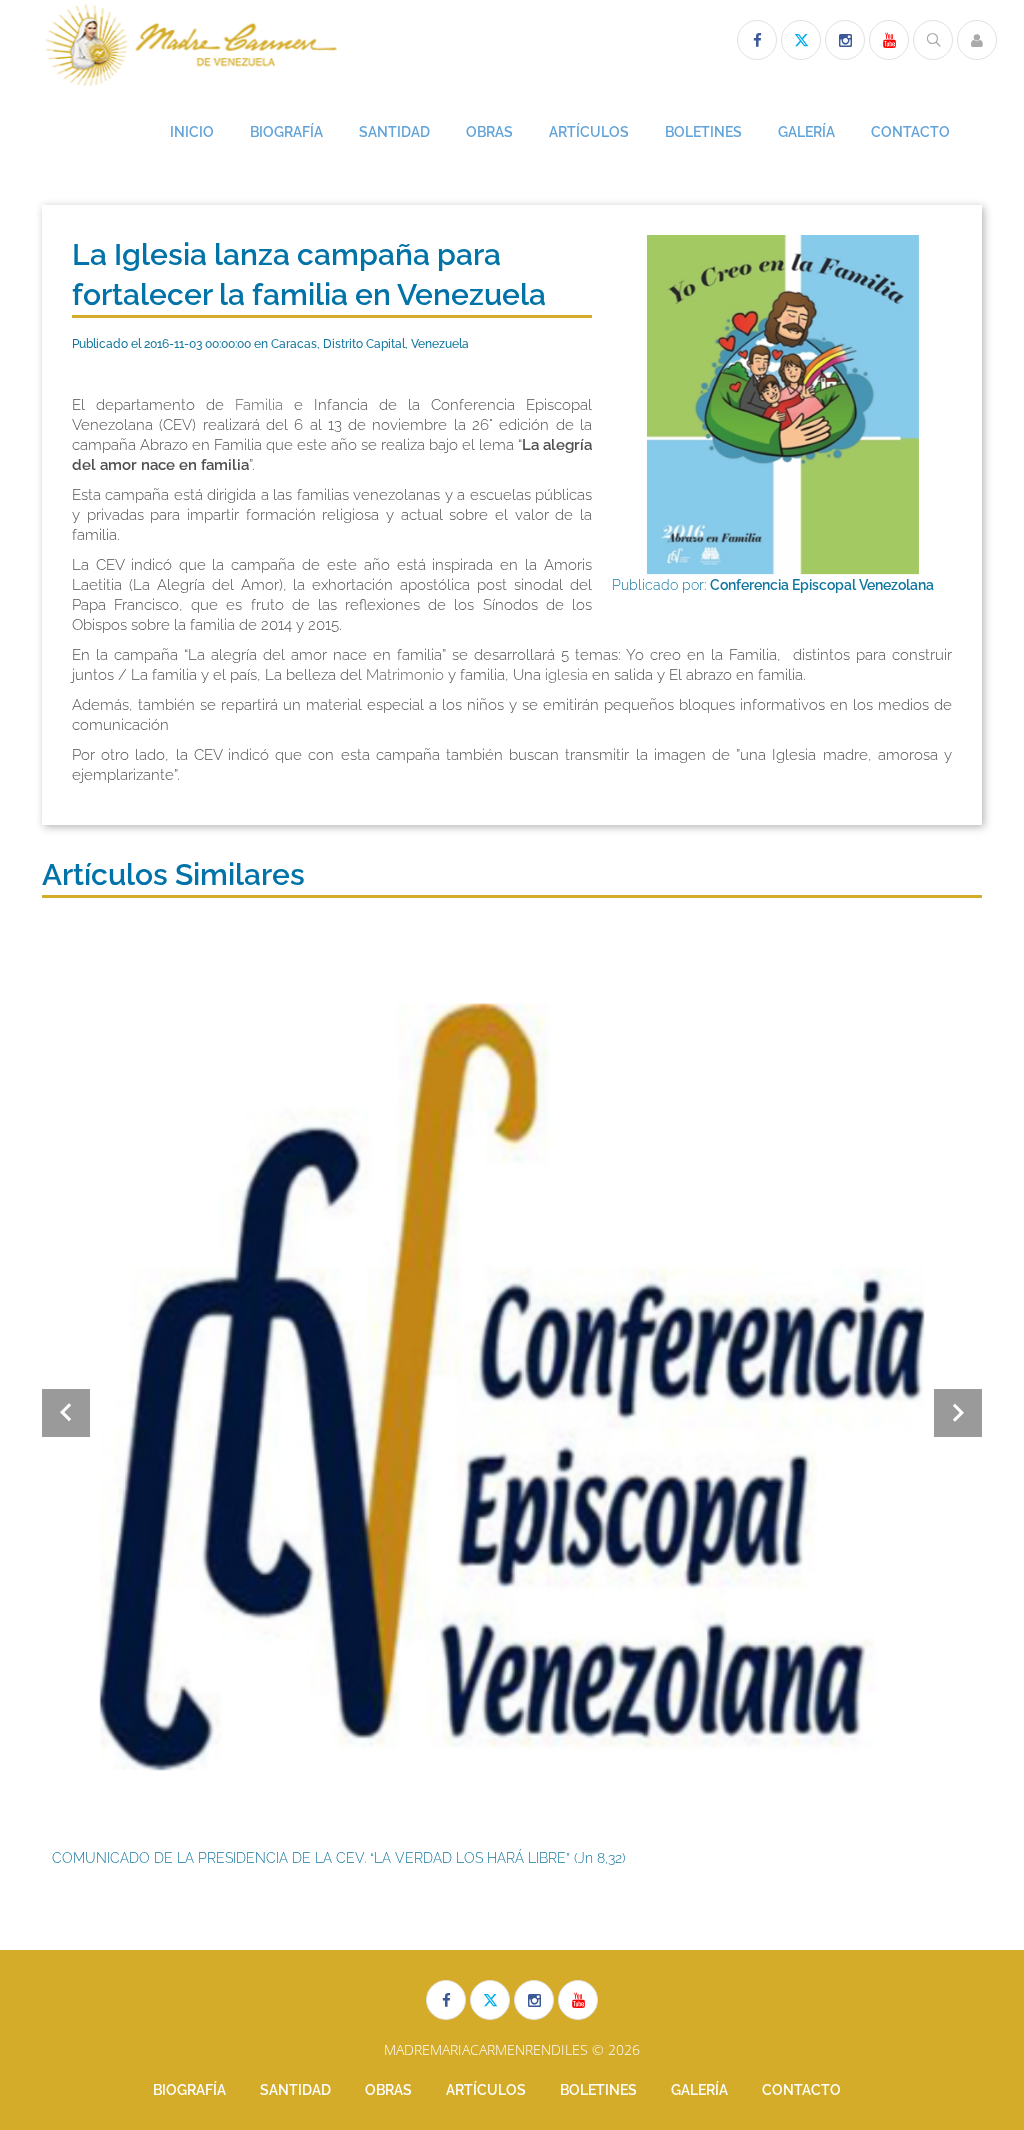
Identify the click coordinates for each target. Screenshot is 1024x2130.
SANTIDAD (394, 132)
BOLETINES (703, 132)
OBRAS (489, 132)
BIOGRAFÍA (286, 132)
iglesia (566, 675)
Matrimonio (405, 675)
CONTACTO (910, 132)
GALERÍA (806, 132)
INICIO (192, 132)
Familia (259, 405)
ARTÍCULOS (589, 132)
